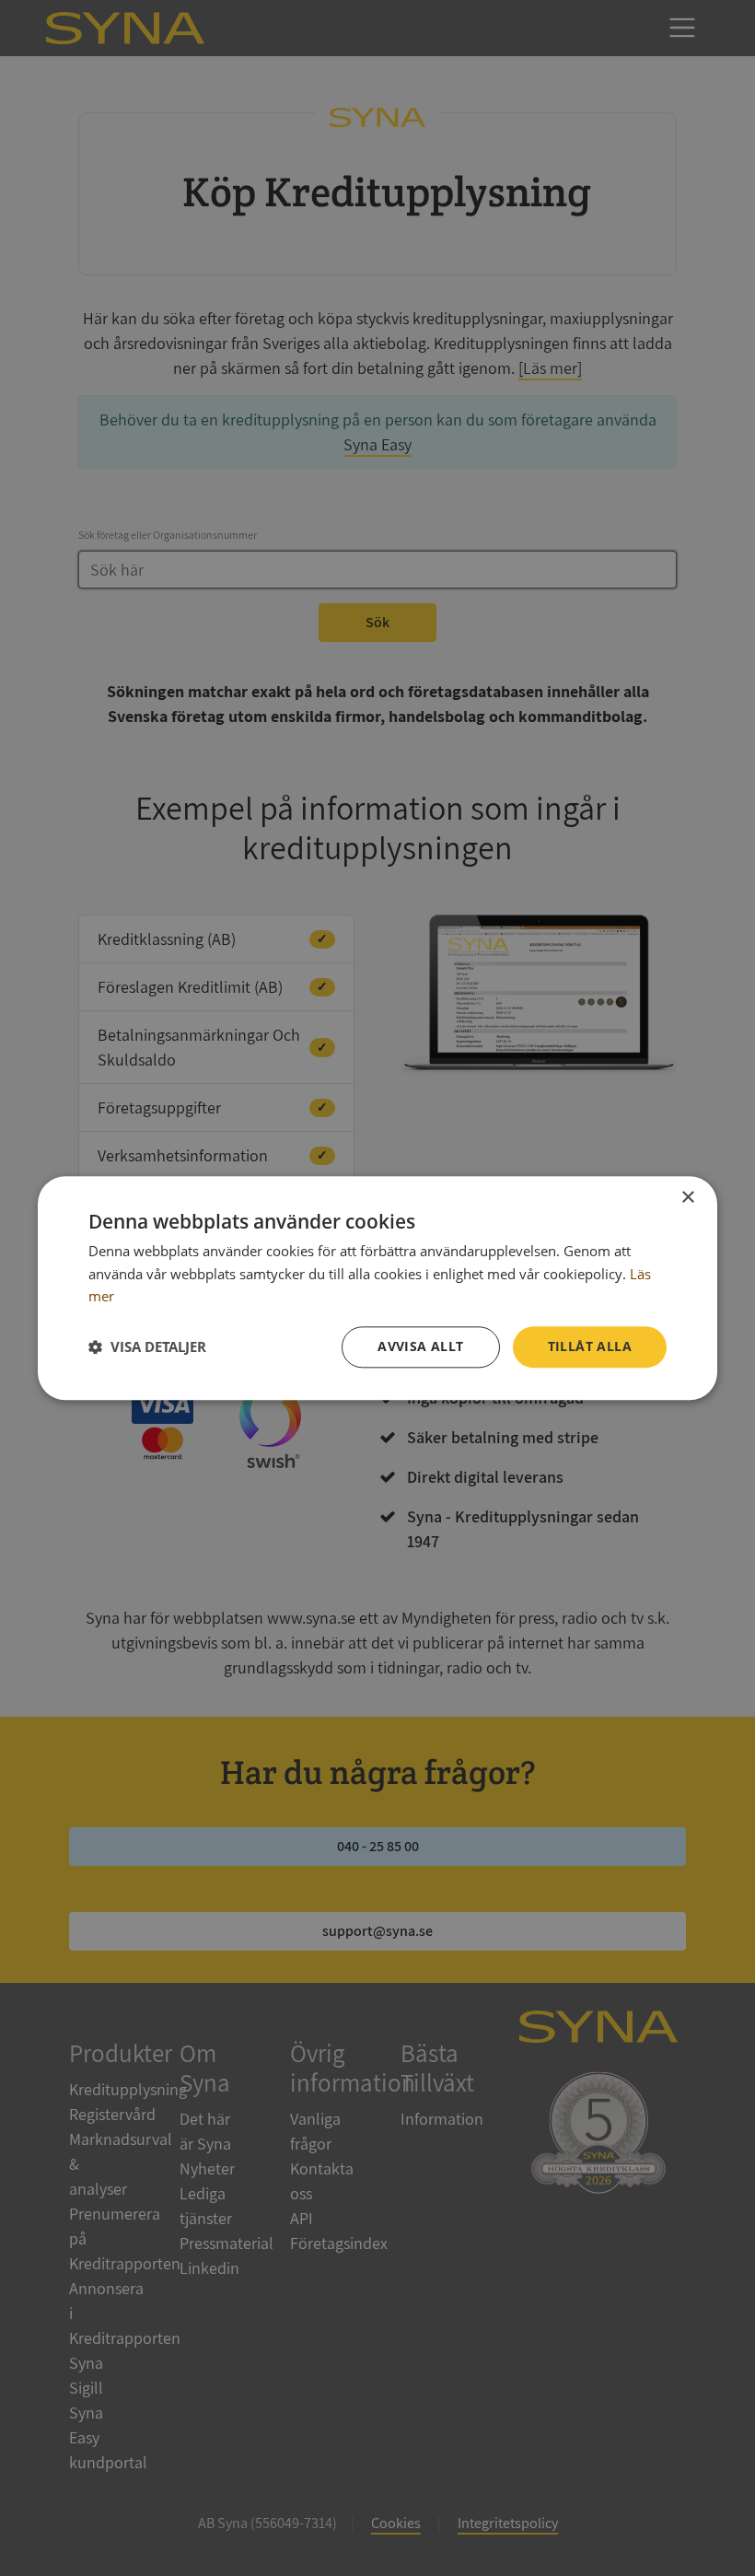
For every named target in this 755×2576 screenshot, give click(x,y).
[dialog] (377, 1288)
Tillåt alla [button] (590, 1346)
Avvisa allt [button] (420, 1346)
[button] (147, 1347)
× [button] (687, 1198)
